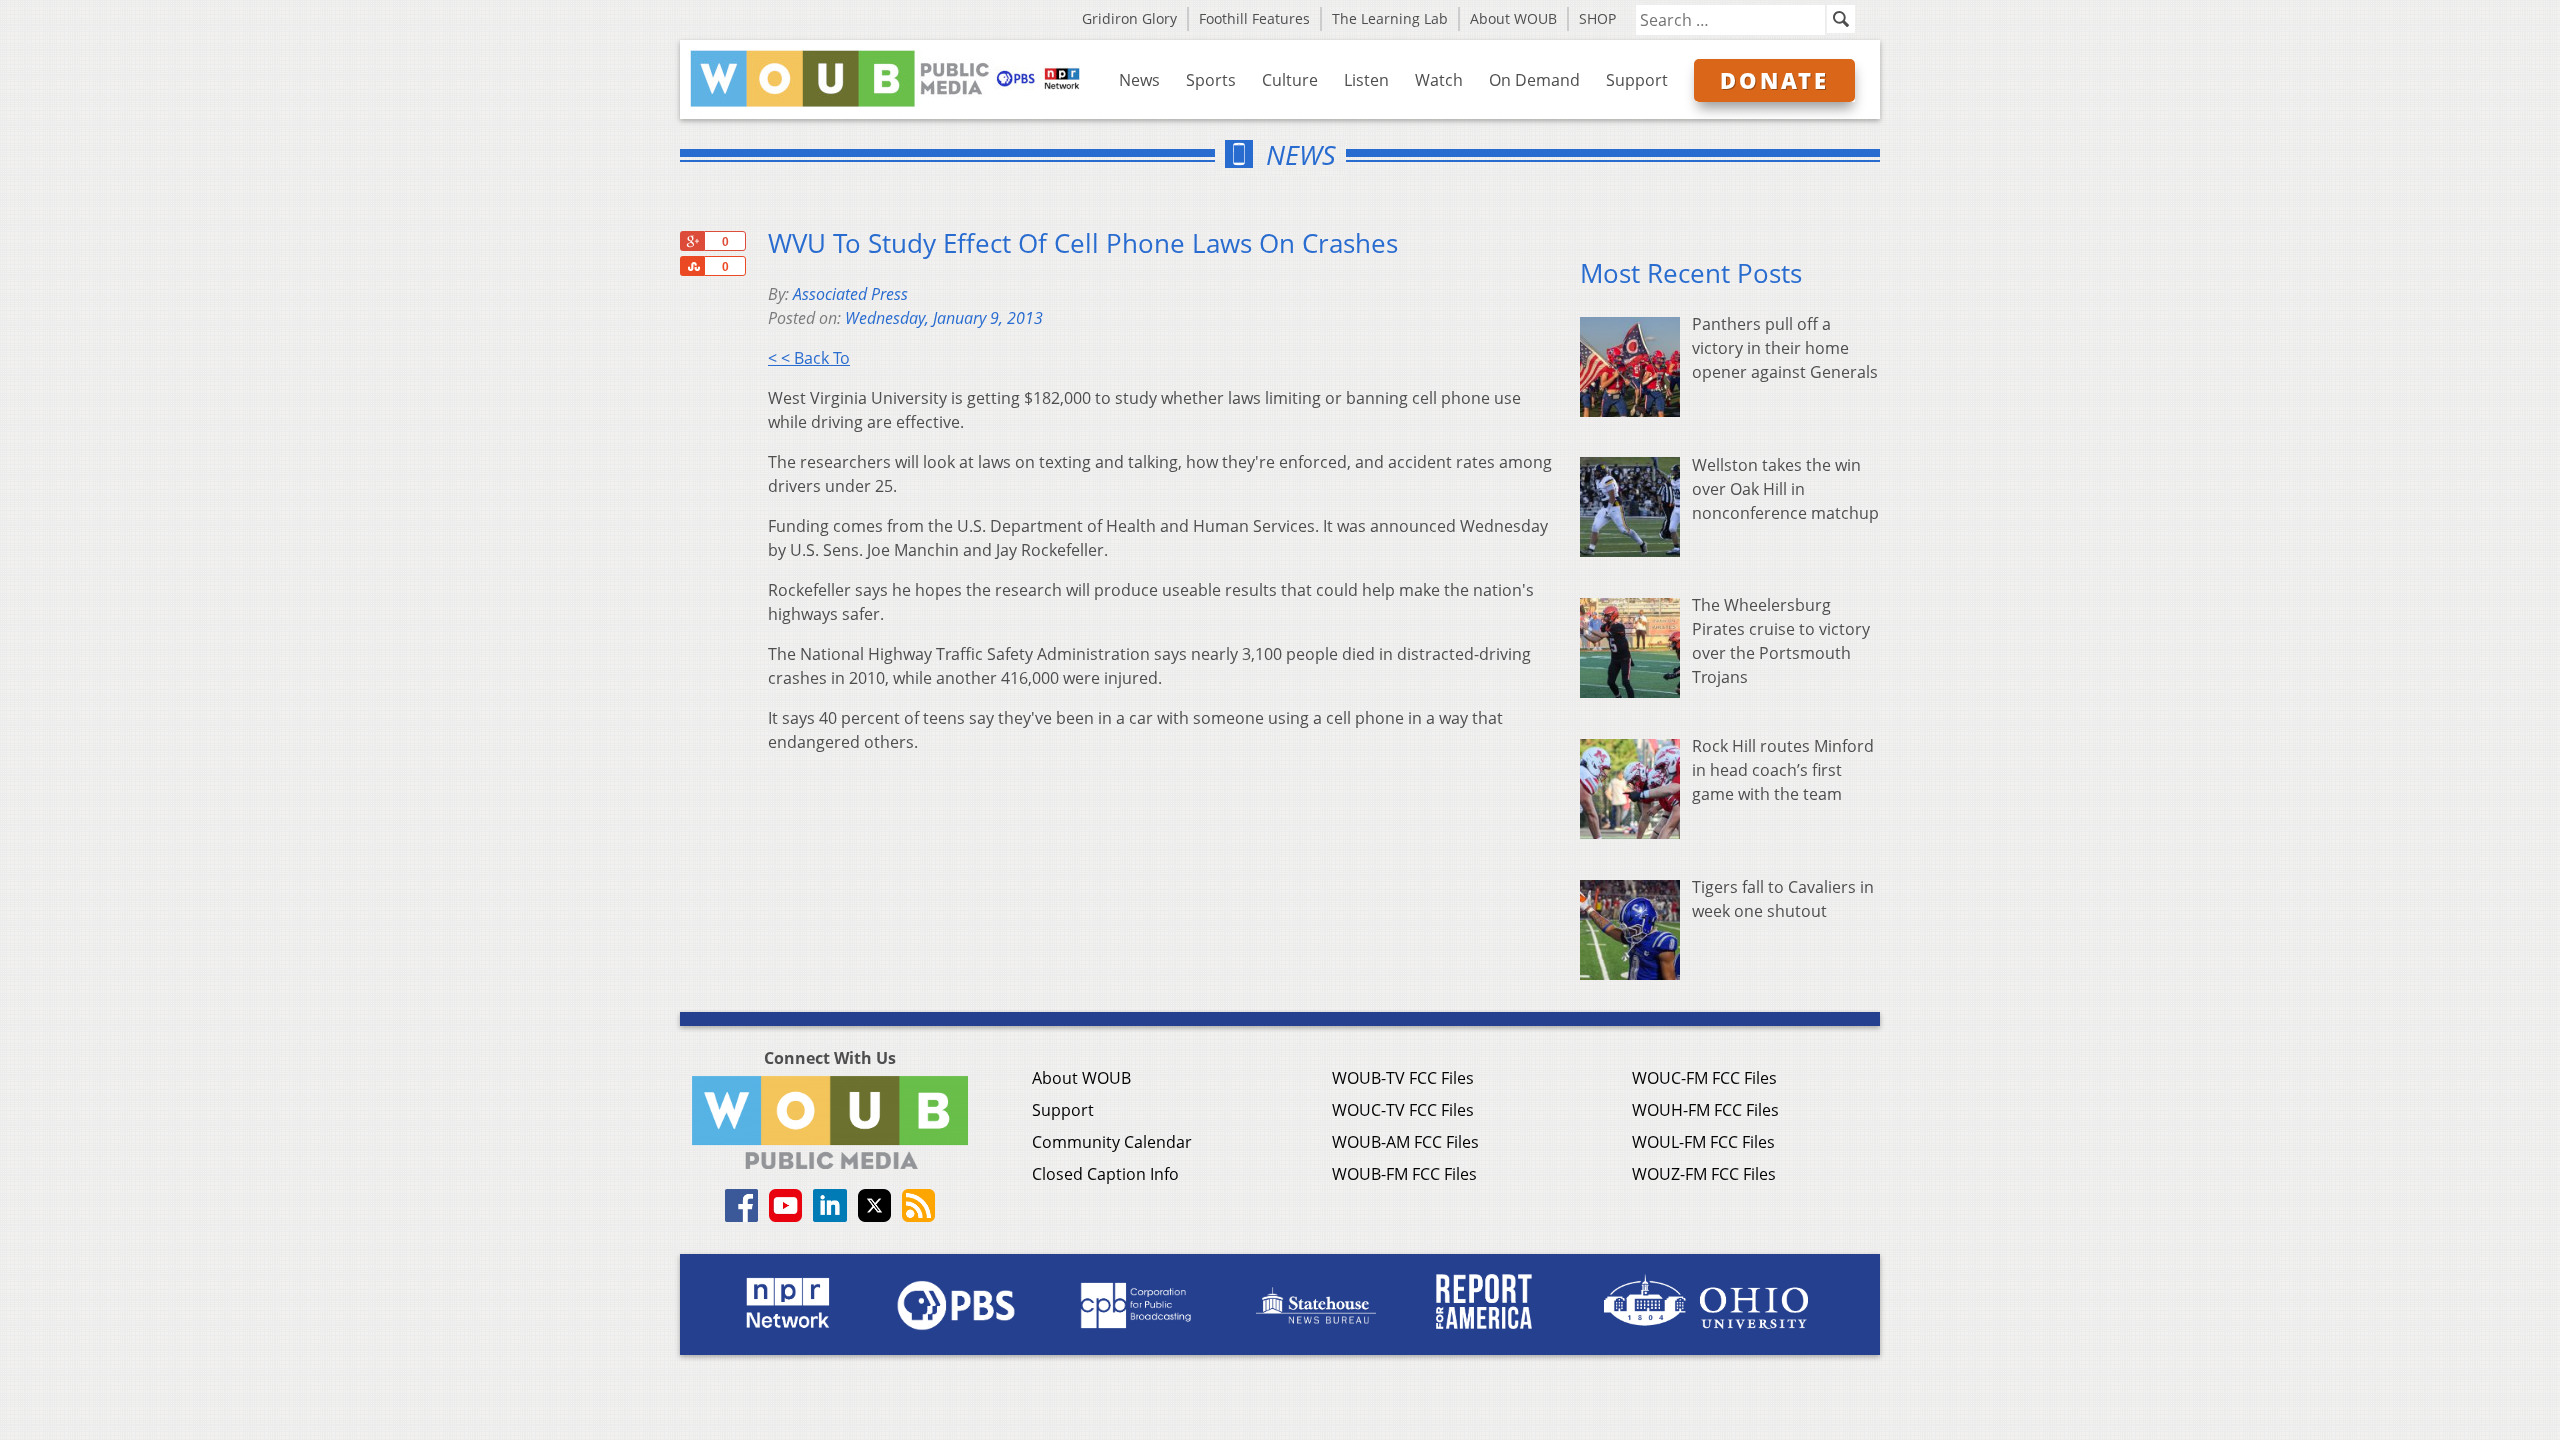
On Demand (1534, 80)
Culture (1290, 80)
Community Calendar (1112, 1142)
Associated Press (850, 294)
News (1139, 80)
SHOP (1597, 18)
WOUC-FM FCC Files (1704, 1078)
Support (1637, 80)
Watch (1439, 80)
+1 (692, 241)
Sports (1211, 80)
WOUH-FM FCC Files (1705, 1110)
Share (692, 266)
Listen (1366, 80)
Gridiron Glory (1129, 18)
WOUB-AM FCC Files (1405, 1142)
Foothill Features (1254, 18)
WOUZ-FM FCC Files (1704, 1174)
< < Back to (809, 358)
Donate (1774, 80)
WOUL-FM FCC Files (1703, 1142)
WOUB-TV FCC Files (1403, 1078)
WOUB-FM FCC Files (1404, 1174)
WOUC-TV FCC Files (1403, 1110)
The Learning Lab (1390, 18)
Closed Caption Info (1105, 1174)
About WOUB (1513, 18)
